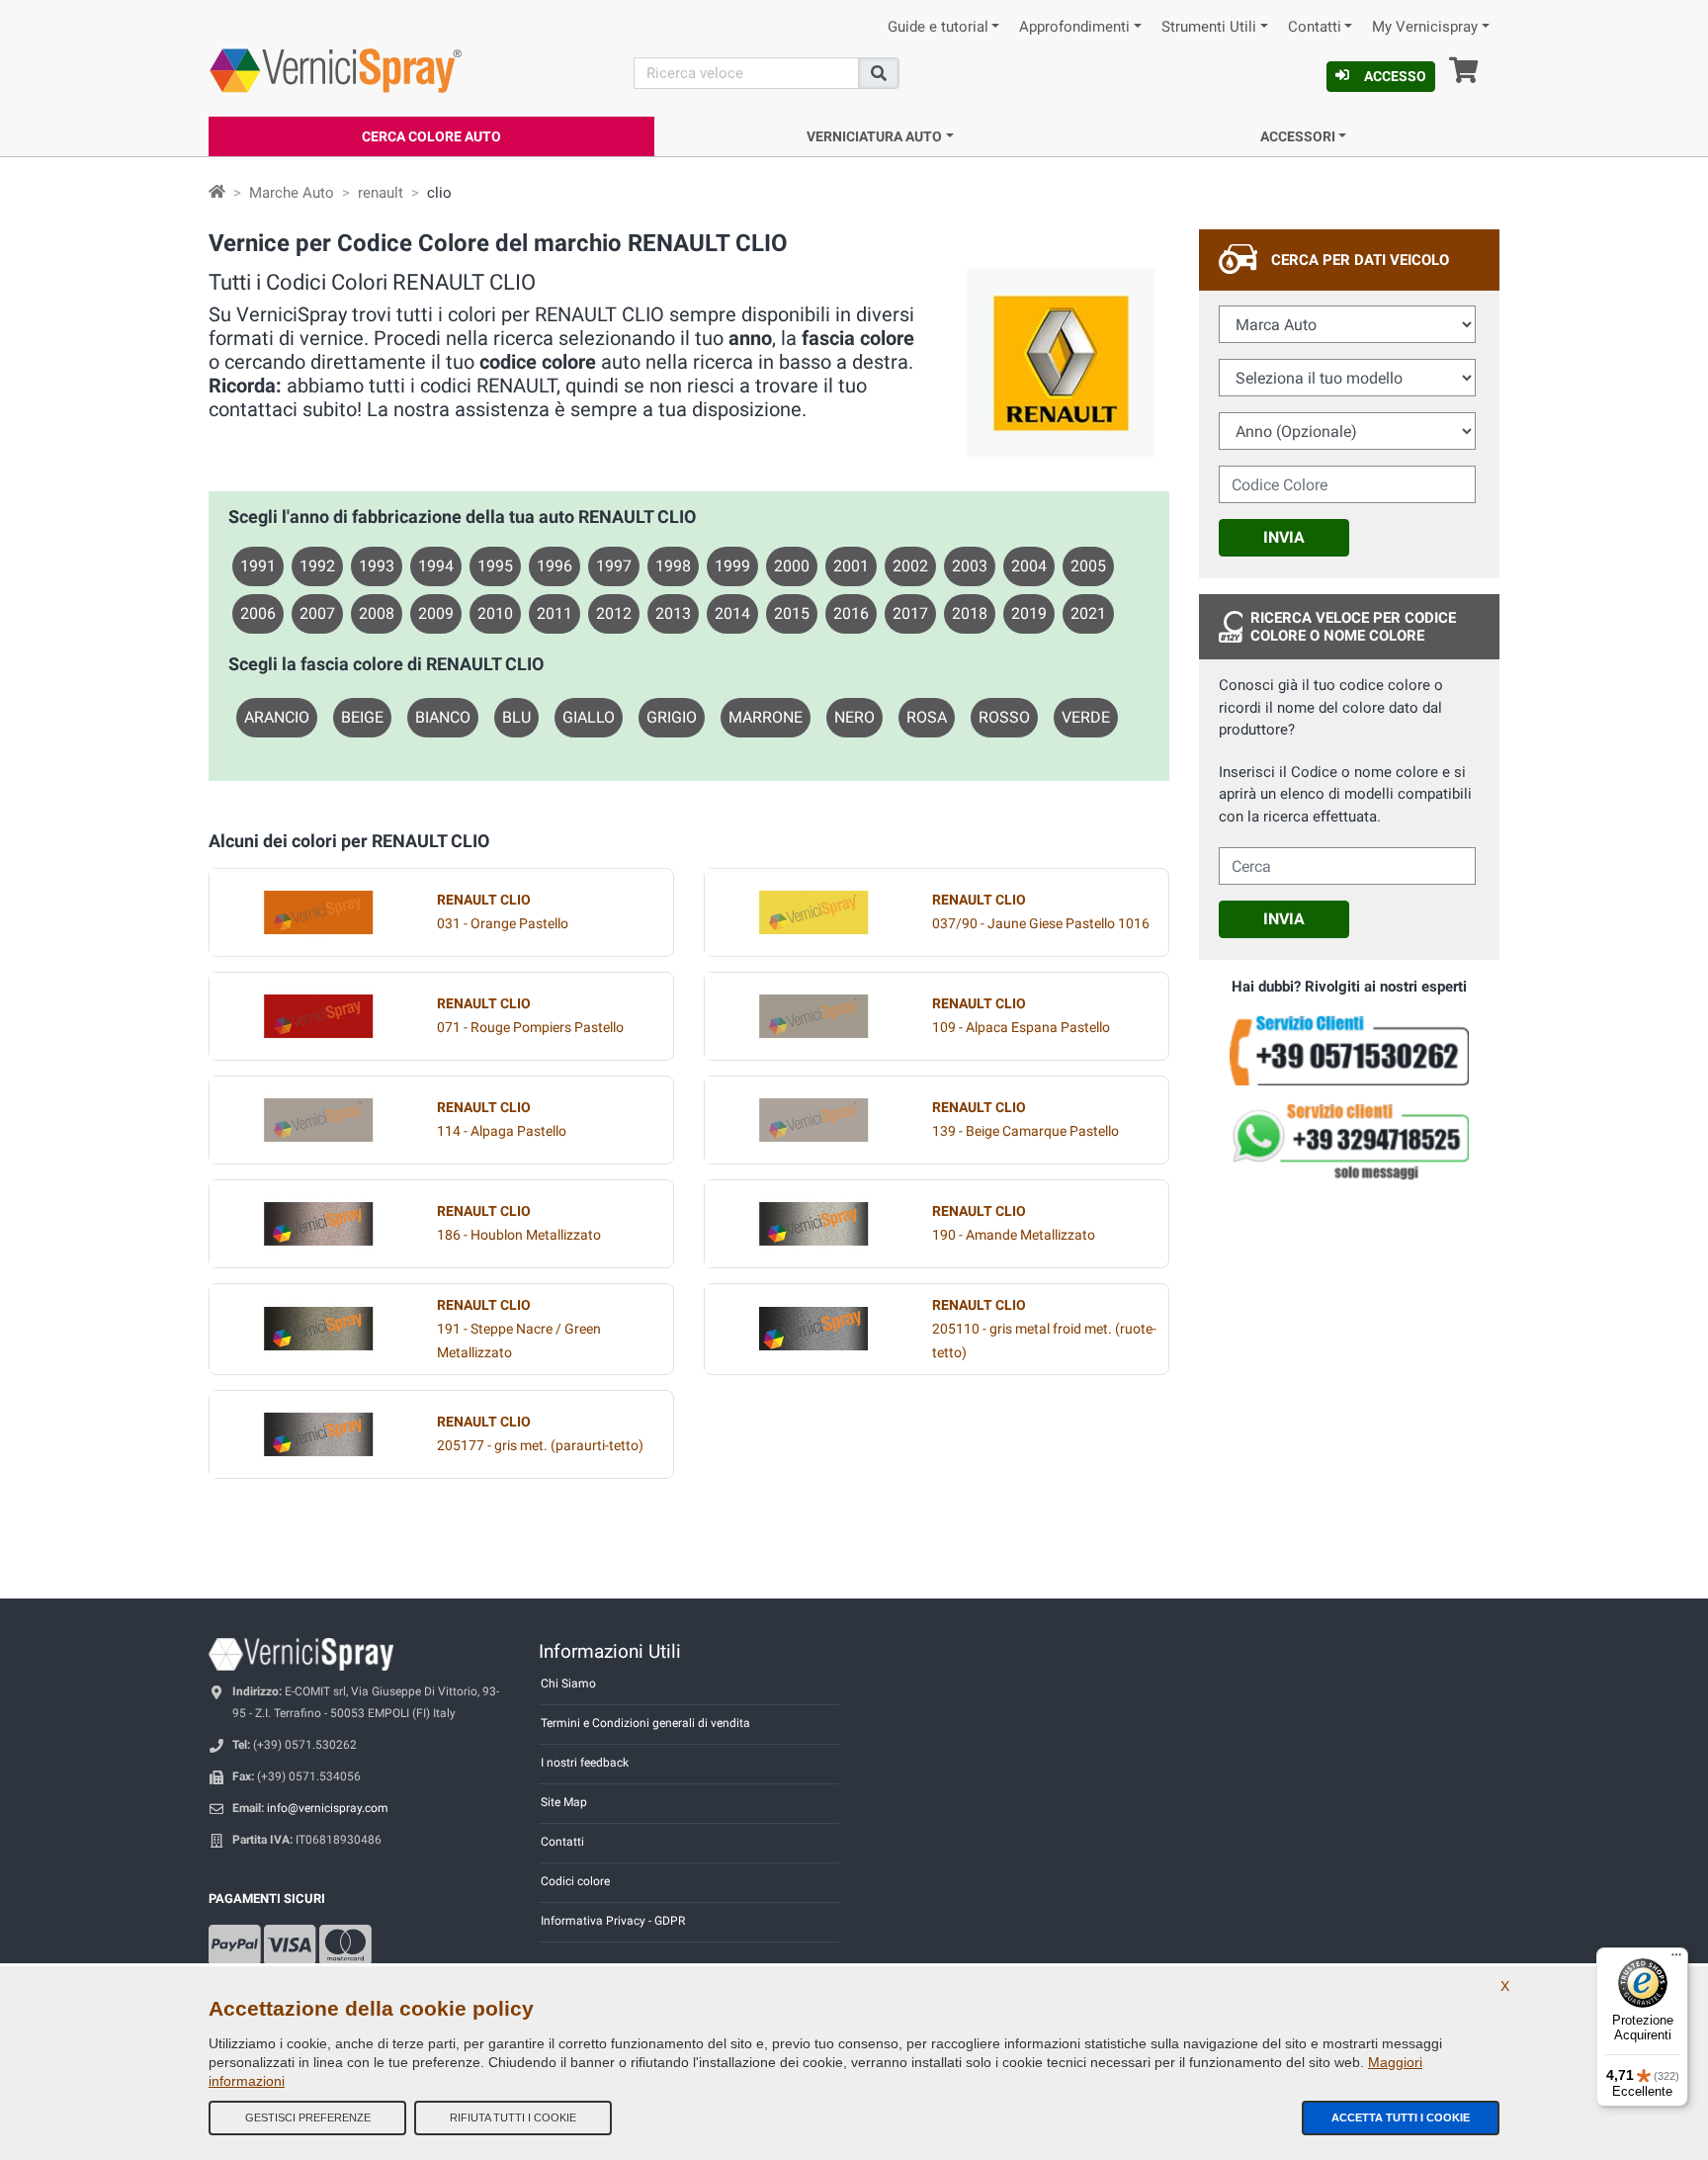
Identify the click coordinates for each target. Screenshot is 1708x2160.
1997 (614, 566)
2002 (910, 566)
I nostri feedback (585, 1763)
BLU (516, 717)
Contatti (1315, 27)
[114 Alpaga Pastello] (318, 1120)
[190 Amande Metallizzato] (813, 1224)
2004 (1029, 566)
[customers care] (1349, 1049)
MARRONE (766, 717)
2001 (851, 566)
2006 (258, 613)
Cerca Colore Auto (431, 136)
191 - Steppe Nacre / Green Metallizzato (519, 1329)
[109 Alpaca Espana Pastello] (813, 1016)
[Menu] (1676, 1959)
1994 (436, 566)
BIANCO (443, 717)
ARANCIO (277, 717)
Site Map (564, 1802)
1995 (495, 566)
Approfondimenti (1074, 27)
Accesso (1395, 76)
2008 (377, 613)
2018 (970, 613)
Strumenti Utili (1209, 27)
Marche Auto (292, 193)
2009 (436, 613)
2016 (851, 613)
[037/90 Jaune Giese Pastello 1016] (813, 912)
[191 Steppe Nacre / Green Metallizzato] (318, 1329)
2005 (1088, 566)
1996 (555, 566)
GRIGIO (672, 717)
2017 (910, 613)
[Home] (217, 193)
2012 (614, 613)
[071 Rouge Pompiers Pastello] (318, 1016)
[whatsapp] (1349, 1142)
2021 (1088, 613)
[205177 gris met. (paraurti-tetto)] (318, 1434)
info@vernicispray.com (328, 1808)
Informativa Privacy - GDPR (613, 1921)
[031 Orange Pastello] (318, 912)
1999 (732, 566)
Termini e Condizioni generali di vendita (645, 1723)
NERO (854, 717)
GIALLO (589, 717)
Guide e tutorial (938, 27)
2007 (317, 613)
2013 (673, 613)
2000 (792, 566)
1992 (317, 566)
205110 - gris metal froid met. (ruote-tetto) (1044, 1329)
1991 (258, 566)
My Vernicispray (1425, 27)
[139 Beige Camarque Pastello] (813, 1120)
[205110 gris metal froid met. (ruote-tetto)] (813, 1329)
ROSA (927, 717)
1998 (673, 566)
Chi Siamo (568, 1684)
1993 (377, 566)
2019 (1029, 613)
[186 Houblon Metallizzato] (318, 1224)
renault (381, 193)
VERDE (1086, 717)
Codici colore (575, 1881)
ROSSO (1004, 717)
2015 (792, 613)
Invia (1284, 537)
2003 (970, 566)
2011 (555, 613)
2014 (732, 613)
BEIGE (362, 717)
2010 (495, 613)
